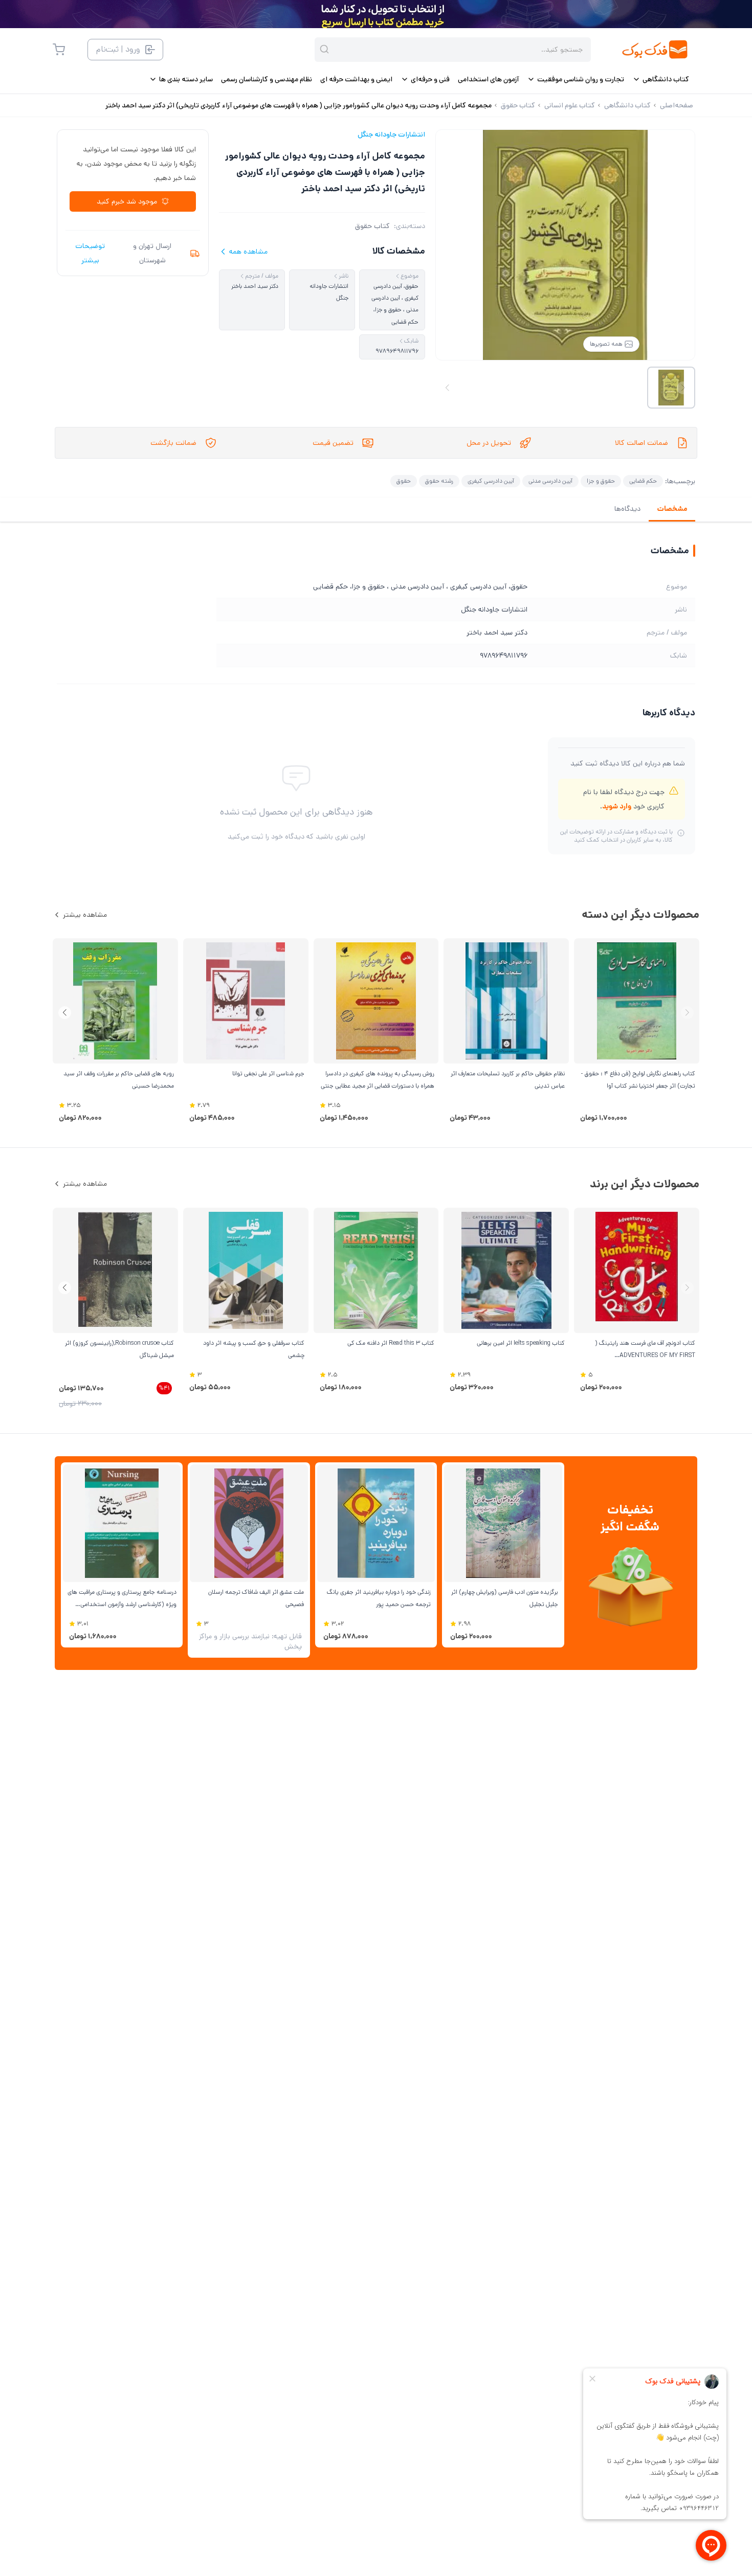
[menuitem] (661, 79)
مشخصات (672, 509)
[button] (65, 1013)
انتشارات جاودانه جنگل (391, 134)
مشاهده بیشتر (85, 915)
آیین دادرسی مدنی (550, 481)
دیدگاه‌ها (627, 509)
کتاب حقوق (372, 226)
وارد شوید (617, 806)
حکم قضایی (643, 481)
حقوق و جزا (601, 481)
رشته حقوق (439, 481)
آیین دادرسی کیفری (491, 481)
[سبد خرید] (59, 50)
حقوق (404, 481)
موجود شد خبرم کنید (127, 201)
